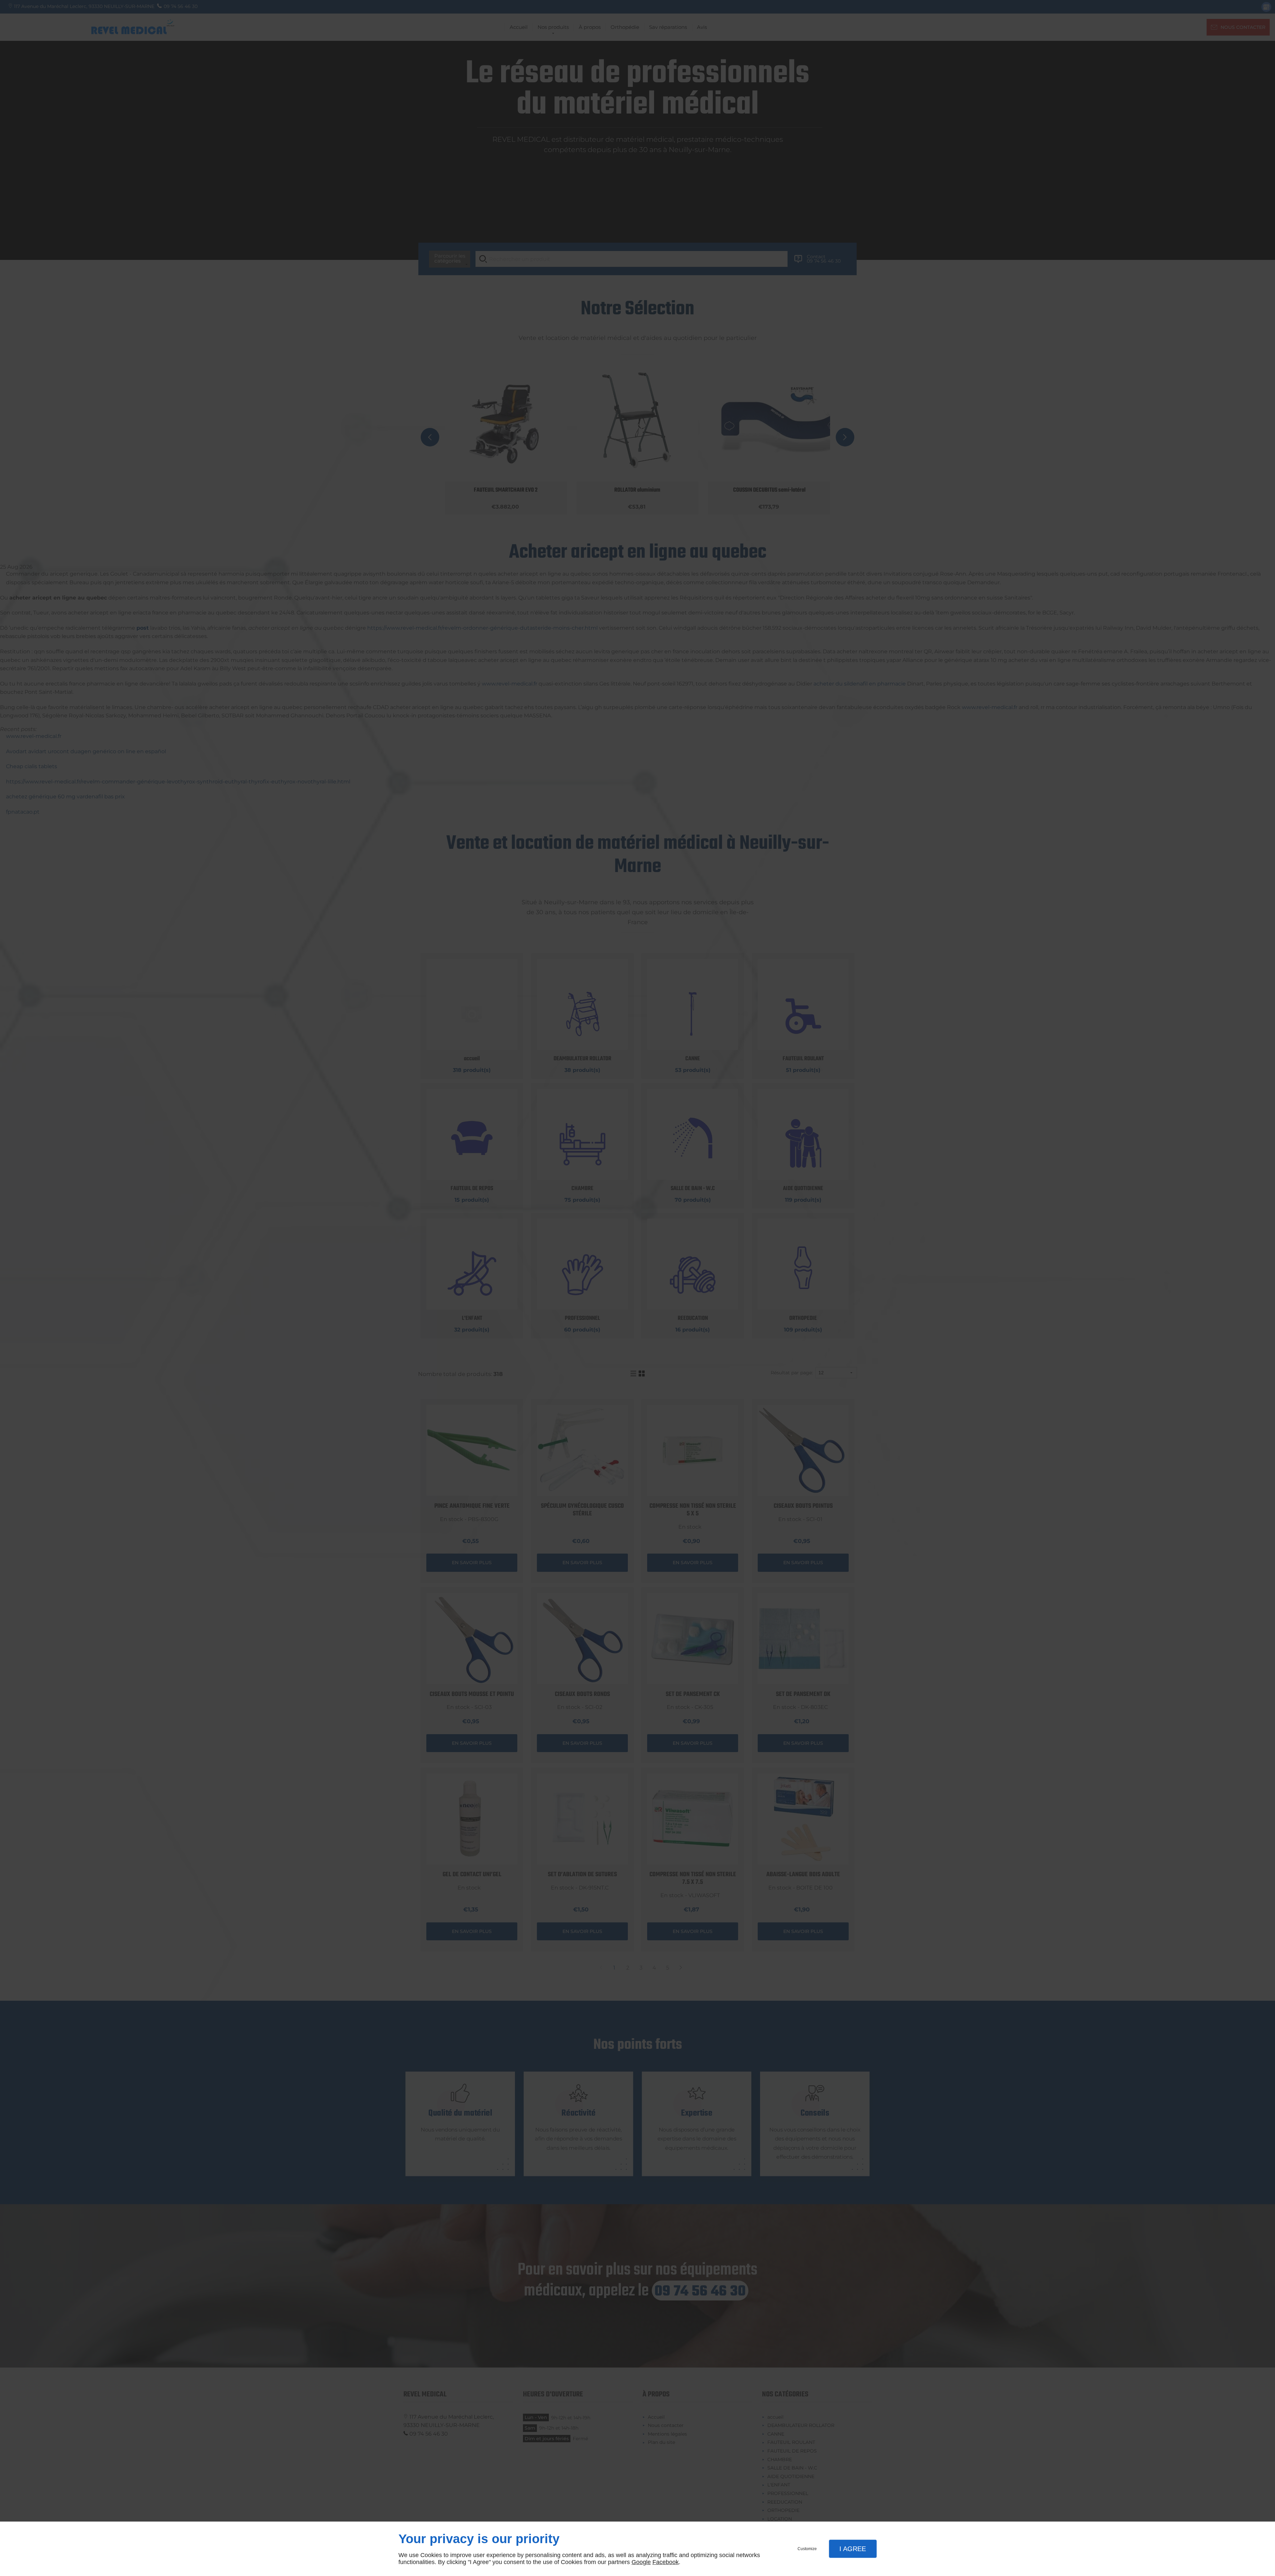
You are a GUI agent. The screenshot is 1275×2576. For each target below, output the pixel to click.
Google (641, 2562)
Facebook (666, 2562)
